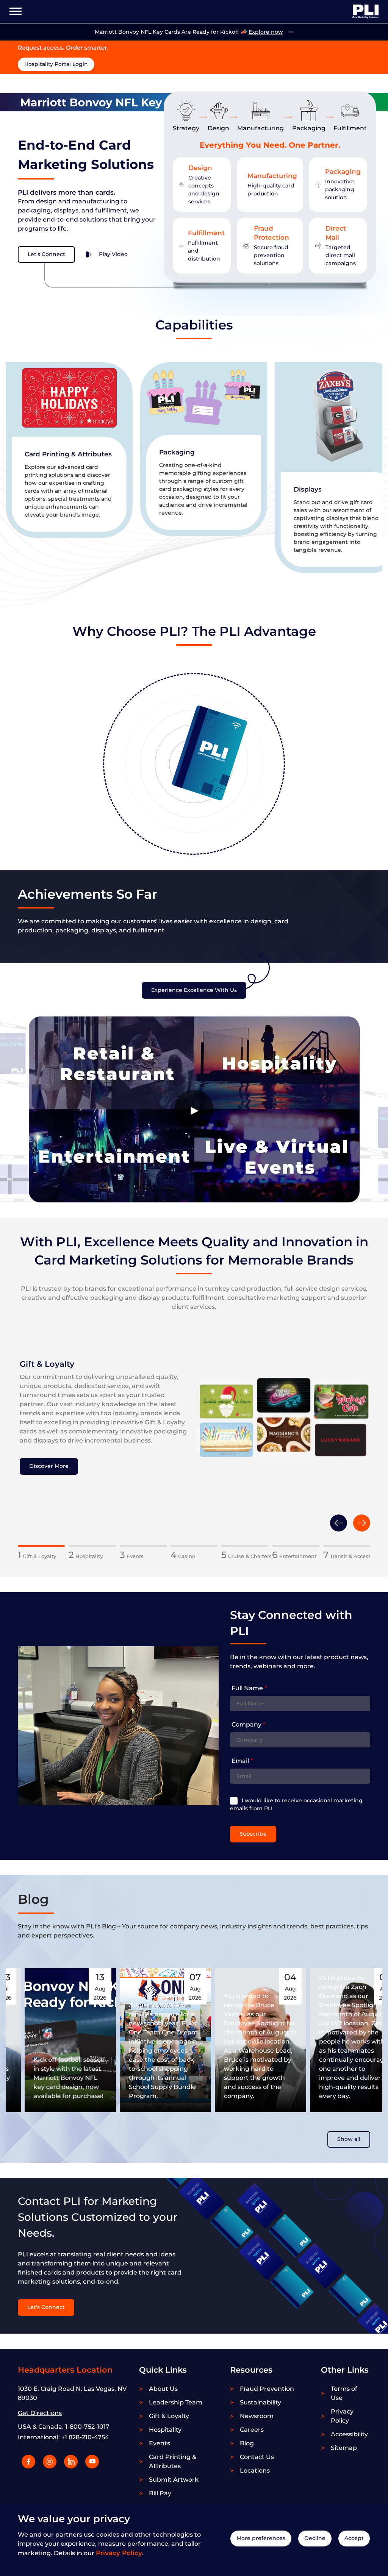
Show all (349, 2139)
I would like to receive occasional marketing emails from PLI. (296, 1804)
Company (248, 1724)
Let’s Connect (46, 2307)
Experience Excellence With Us (194, 990)
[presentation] (339, 1523)
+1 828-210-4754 (85, 2437)
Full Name (249, 1688)
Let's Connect (46, 254)
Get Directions (40, 2413)
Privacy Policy (119, 2553)
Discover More (49, 1466)
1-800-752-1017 (87, 2427)
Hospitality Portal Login (56, 64)
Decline (315, 2538)
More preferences (261, 2538)
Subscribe (253, 1834)
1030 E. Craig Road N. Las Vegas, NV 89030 (72, 2393)
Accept (354, 2538)
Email (242, 1761)
